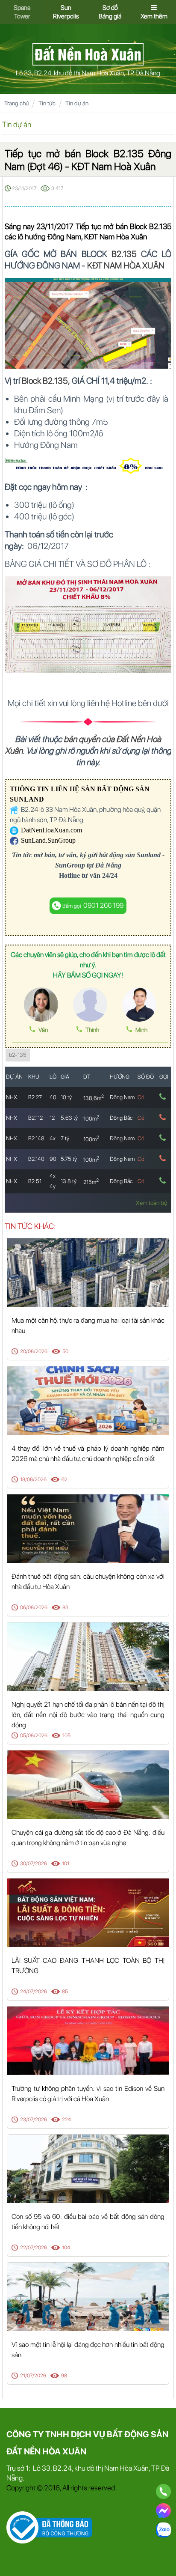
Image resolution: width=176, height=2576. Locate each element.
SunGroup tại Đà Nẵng (88, 865)
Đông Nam (122, 1097)
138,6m (94, 1098)
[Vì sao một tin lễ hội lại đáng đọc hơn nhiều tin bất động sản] (88, 2296)
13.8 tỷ (69, 1181)
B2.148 (36, 1138)
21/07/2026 (33, 2376)
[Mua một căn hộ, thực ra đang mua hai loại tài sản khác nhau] (88, 1272)
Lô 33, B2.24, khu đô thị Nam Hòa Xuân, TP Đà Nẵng (88, 73)
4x (53, 1138)
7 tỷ (65, 1138)
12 (52, 1118)
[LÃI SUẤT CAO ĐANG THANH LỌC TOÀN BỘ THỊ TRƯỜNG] (88, 1912)
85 (65, 1992)
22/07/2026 (34, 2248)
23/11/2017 (24, 188)
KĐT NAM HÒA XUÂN (126, 265)
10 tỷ (66, 1097)
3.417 (57, 188)
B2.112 (35, 1118)
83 (65, 1607)
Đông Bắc (121, 1118)
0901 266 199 (93, 905)
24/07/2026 (34, 1992)
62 (65, 1479)
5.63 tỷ (69, 1118)
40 (53, 1097)
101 (66, 1863)
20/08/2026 (34, 1351)
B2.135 (124, 254)
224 (66, 2120)
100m (91, 1119)
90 (53, 1159)
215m (91, 1182)
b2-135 (18, 1055)
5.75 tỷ (69, 1159)
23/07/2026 (34, 2120)
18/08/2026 (33, 1479)
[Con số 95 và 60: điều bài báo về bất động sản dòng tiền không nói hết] (88, 2168)
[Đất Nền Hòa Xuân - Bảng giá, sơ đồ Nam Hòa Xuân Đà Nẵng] (88, 54)
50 (65, 1351)
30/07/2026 (34, 1863)
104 (66, 2248)
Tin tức (47, 103)
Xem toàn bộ (151, 1203)
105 (66, 1735)
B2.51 (35, 1181)
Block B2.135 (45, 381)
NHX (12, 1097)
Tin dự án (77, 103)
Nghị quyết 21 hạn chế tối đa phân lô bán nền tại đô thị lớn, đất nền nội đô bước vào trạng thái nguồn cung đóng (88, 1715)
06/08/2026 (34, 1607)
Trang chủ (16, 103)
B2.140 (36, 1159)
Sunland (149, 855)
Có (141, 1097)
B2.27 (35, 1097)
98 (64, 2376)
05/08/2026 (34, 1735)
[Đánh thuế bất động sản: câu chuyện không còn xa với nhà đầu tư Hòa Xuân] (88, 1528)
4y (53, 1186)
